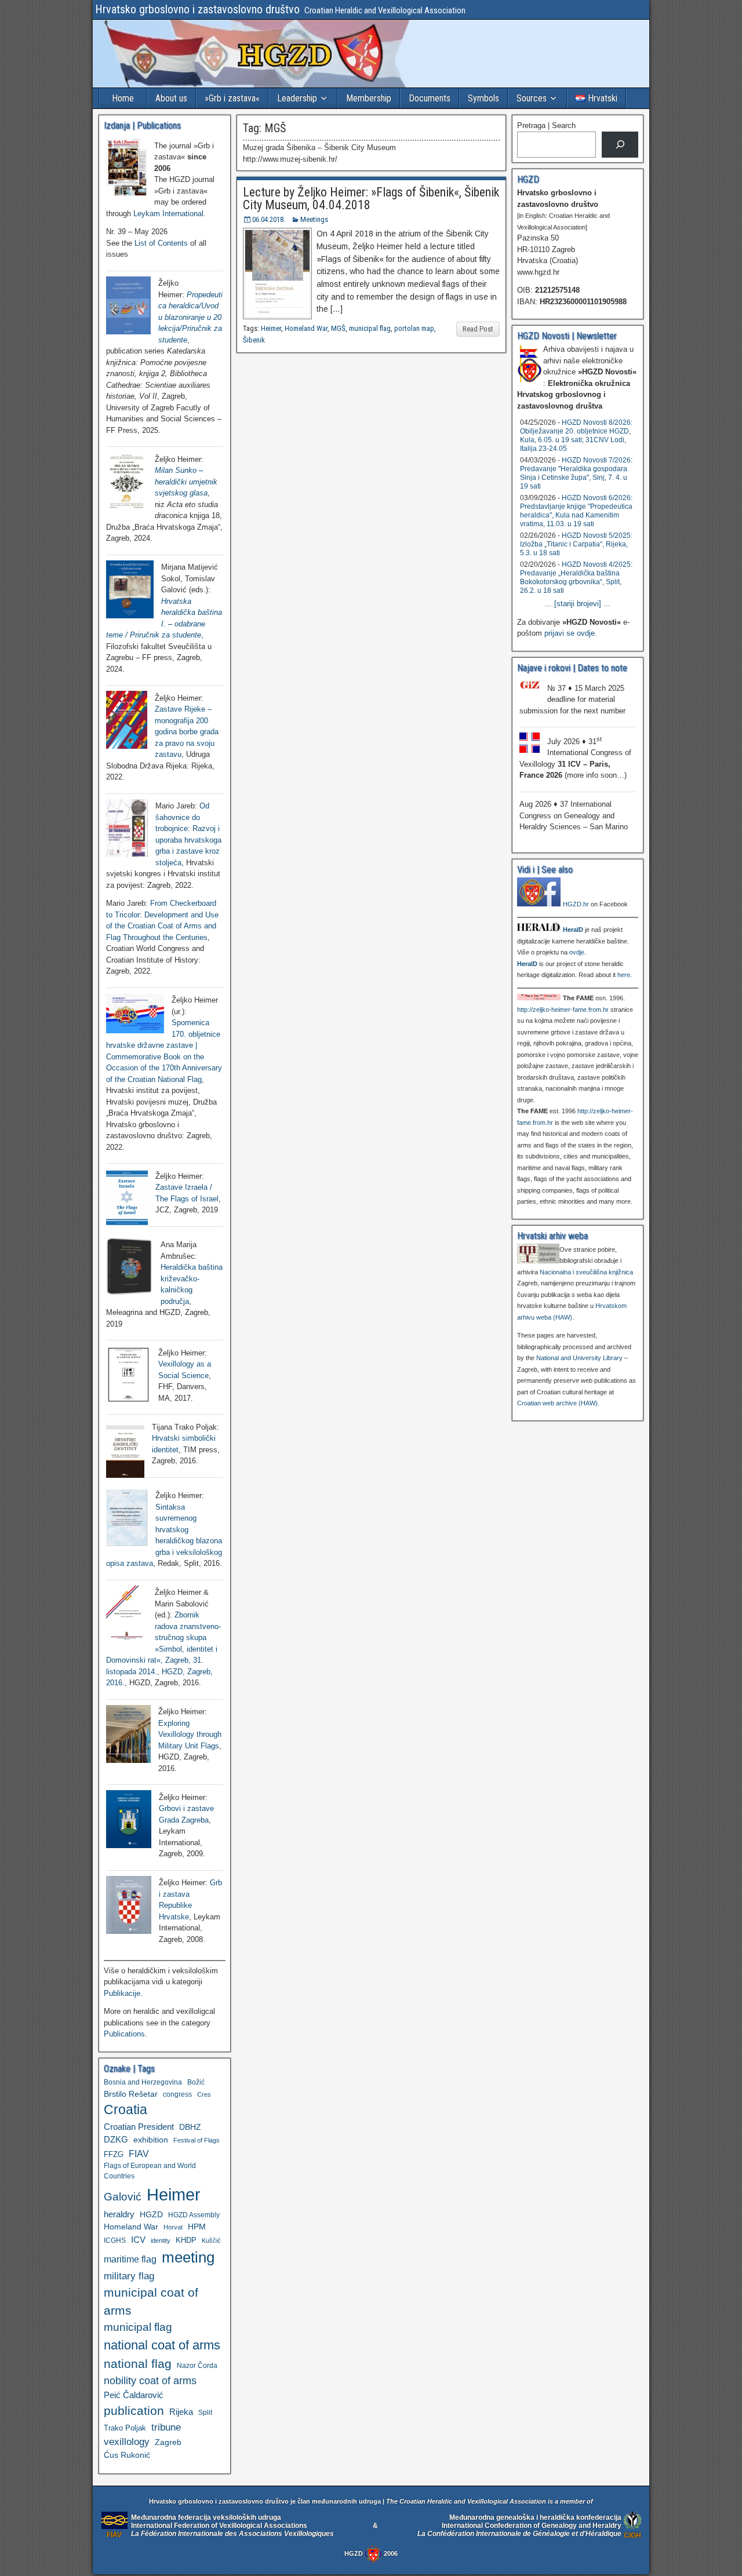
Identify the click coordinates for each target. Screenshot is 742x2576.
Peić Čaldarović (134, 2395)
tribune (166, 2427)
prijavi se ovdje (570, 633)
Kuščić (211, 2240)
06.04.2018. (269, 219)
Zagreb (168, 2442)
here (624, 975)
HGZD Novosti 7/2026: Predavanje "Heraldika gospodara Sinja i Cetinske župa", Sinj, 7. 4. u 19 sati (576, 473)
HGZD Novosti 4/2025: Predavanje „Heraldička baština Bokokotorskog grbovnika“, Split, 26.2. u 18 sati (576, 577)
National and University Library (579, 1358)
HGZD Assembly (194, 2215)
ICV (138, 2240)
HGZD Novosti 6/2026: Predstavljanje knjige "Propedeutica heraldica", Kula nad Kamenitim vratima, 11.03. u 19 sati (576, 511)
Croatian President (139, 2127)
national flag (138, 2364)
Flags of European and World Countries (150, 2171)
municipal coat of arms (151, 2301)
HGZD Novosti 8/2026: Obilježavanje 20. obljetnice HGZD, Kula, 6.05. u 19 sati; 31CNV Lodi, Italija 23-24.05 (576, 436)
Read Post (478, 329)
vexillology (127, 2442)
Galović (123, 2197)
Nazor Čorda (197, 2365)
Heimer (271, 328)
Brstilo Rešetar (131, 2094)
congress (177, 2094)
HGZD (151, 2214)
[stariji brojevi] (578, 604)
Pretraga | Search (546, 125)
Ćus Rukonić (127, 2455)
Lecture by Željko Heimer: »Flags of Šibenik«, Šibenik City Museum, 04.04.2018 (371, 198)
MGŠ (338, 328)
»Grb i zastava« (232, 98)
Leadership (297, 98)
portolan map (414, 328)
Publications (124, 2034)
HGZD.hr (576, 904)
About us (171, 98)
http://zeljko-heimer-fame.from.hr (563, 1010)
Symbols (483, 98)
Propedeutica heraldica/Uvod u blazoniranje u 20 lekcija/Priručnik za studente (190, 317)
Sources (532, 98)
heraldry (119, 2214)
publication (134, 2411)
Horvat (173, 2227)
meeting (188, 2257)
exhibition (151, 2140)
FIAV (139, 2154)
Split (205, 2413)
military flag (129, 2276)
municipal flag (370, 328)
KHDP (186, 2240)
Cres (204, 2094)
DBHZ (190, 2127)
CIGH (632, 2535)
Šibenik (254, 340)
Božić (196, 2082)
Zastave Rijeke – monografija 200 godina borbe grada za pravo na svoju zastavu (187, 732)
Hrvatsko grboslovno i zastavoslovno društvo (197, 9)
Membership (369, 98)
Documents (430, 98)
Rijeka (181, 2412)
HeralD (573, 930)
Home (123, 98)
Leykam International (168, 214)
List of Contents (161, 243)
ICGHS (115, 2240)
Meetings (314, 219)
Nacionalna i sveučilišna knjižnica (586, 1272)
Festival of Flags (197, 2140)
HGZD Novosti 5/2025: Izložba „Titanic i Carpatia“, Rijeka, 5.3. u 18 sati (576, 544)
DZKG (116, 2139)
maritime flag (130, 2259)
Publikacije (122, 1993)
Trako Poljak (125, 2428)
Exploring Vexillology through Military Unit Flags (190, 1735)
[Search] (620, 145)
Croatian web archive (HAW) (557, 1403)
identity (161, 2240)
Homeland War (306, 328)
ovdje (577, 952)
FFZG (114, 2154)
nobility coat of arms (150, 2380)
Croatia (126, 2110)
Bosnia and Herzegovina (143, 2082)
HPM (197, 2227)
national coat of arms (162, 2345)
